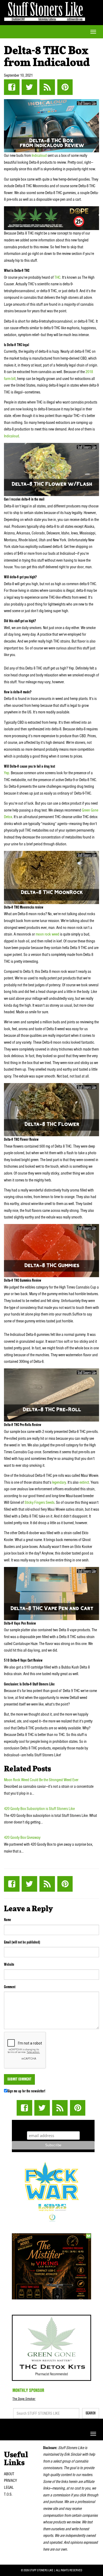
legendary (59, 1482)
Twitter (29, 87)
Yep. (7, 773)
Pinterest (65, 87)
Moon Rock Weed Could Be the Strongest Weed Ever (41, 1780)
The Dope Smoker (24, 2399)
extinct (84, 1482)
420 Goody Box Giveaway (22, 1837)
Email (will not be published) (22, 1942)
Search (91, 2413)
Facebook (12, 87)
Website (9, 1964)
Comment (10, 1987)
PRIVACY (10, 2481)
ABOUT (9, 2474)
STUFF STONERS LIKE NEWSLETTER (53, 2125)
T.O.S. (8, 2494)
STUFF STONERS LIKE (45, 10)
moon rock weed (47, 934)
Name (8, 1920)
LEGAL (9, 2487)
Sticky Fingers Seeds (39, 1502)
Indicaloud (39, 155)
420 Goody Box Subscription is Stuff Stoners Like (39, 1809)
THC (57, 277)
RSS (47, 87)
